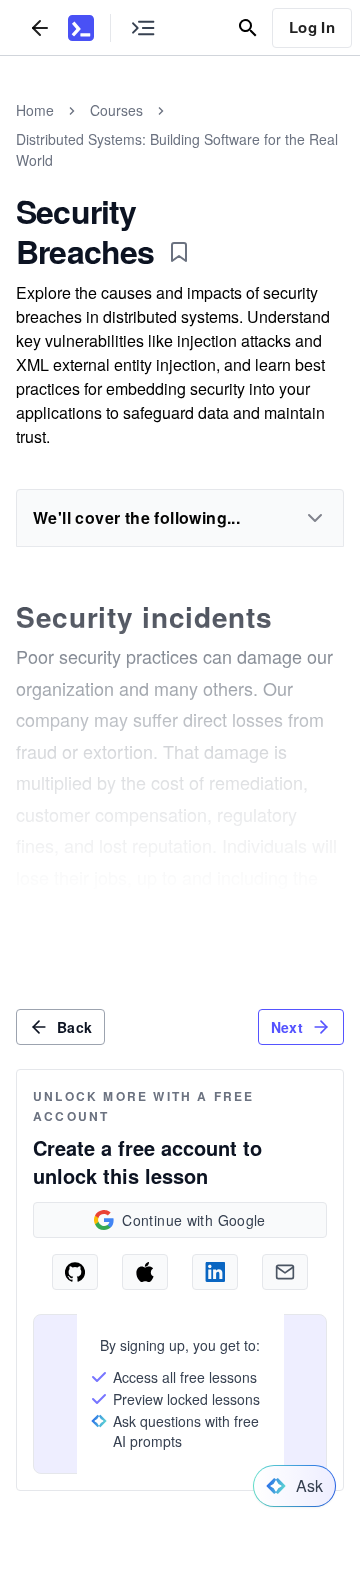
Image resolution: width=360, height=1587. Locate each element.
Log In (312, 27)
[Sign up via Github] (75, 1272)
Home (35, 110)
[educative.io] (81, 28)
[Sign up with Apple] (145, 1272)
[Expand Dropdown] (315, 518)
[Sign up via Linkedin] (215, 1272)
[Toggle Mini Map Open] (143, 27)
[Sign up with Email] (285, 1272)
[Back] (40, 27)
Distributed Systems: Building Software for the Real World (177, 149)
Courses (116, 110)
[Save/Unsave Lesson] (179, 252)
